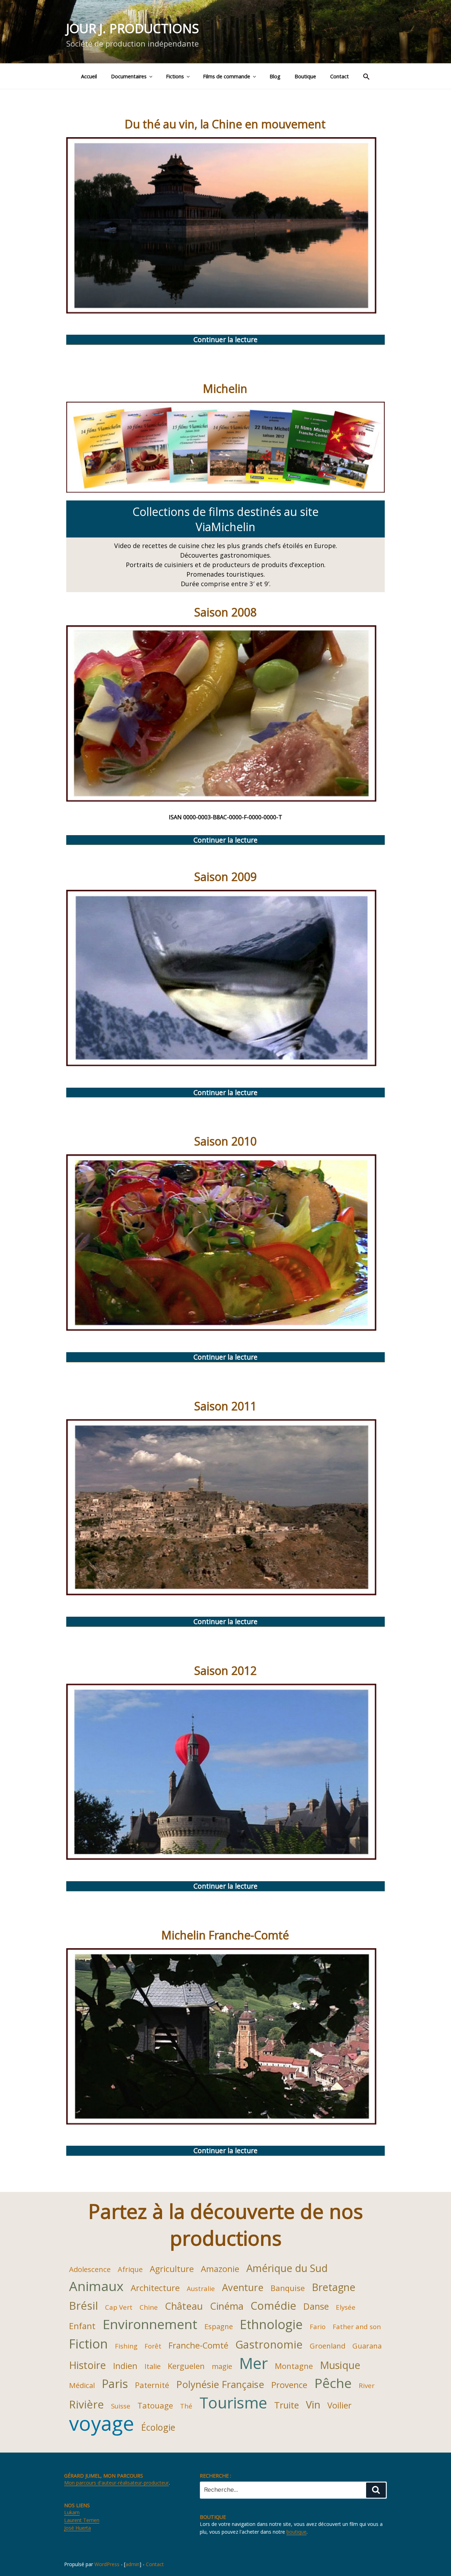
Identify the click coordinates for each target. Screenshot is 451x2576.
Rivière (87, 2404)
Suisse (121, 2406)
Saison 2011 (225, 1406)
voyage (102, 2423)
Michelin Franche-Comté (225, 1935)
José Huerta (78, 2528)
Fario (318, 2326)
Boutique (305, 76)
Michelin (225, 388)
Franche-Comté (198, 2345)
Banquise (288, 2288)
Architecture (155, 2288)
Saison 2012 (225, 1670)
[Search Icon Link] (366, 76)
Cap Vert (119, 2307)
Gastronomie (269, 2344)
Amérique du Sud (287, 2268)
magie (222, 2366)
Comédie (273, 2305)
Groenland (328, 2346)
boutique (296, 2532)
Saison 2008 (225, 612)
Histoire (88, 2365)
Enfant (82, 2326)
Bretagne (334, 2287)
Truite (286, 2405)
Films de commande (227, 76)
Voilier (339, 2405)
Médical (82, 2385)
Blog (275, 76)
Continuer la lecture (248, 340)
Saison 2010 (225, 1141)
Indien (125, 2366)
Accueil (89, 76)
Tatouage (155, 2405)
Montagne (294, 2366)
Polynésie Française (220, 2384)
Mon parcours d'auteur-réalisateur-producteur (116, 2483)
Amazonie (220, 2269)
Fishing (126, 2346)
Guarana (367, 2346)
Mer (254, 2363)
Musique (340, 2365)
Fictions (175, 76)
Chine (149, 2307)
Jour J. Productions (133, 28)
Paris (115, 2384)
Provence (289, 2385)
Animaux (96, 2286)
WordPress (107, 2564)
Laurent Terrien (82, 2520)
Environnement (150, 2324)
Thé (186, 2406)
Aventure (243, 2287)
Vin (313, 2404)
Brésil (84, 2305)
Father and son (357, 2326)
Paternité (152, 2385)
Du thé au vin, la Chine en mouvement (225, 124)
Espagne (219, 2326)
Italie (153, 2366)
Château (184, 2306)
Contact (339, 76)
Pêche (333, 2383)
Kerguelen (186, 2366)
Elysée (346, 2307)
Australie (201, 2288)
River (367, 2385)
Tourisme (233, 2402)
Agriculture (172, 2269)
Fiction (88, 2344)
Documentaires (129, 76)
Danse (316, 2306)
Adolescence (90, 2269)
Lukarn (72, 2512)
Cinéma (227, 2306)
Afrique (130, 2269)
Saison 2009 (225, 877)
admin (132, 2564)
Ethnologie (271, 2324)
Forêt (153, 2346)
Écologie (158, 2427)
